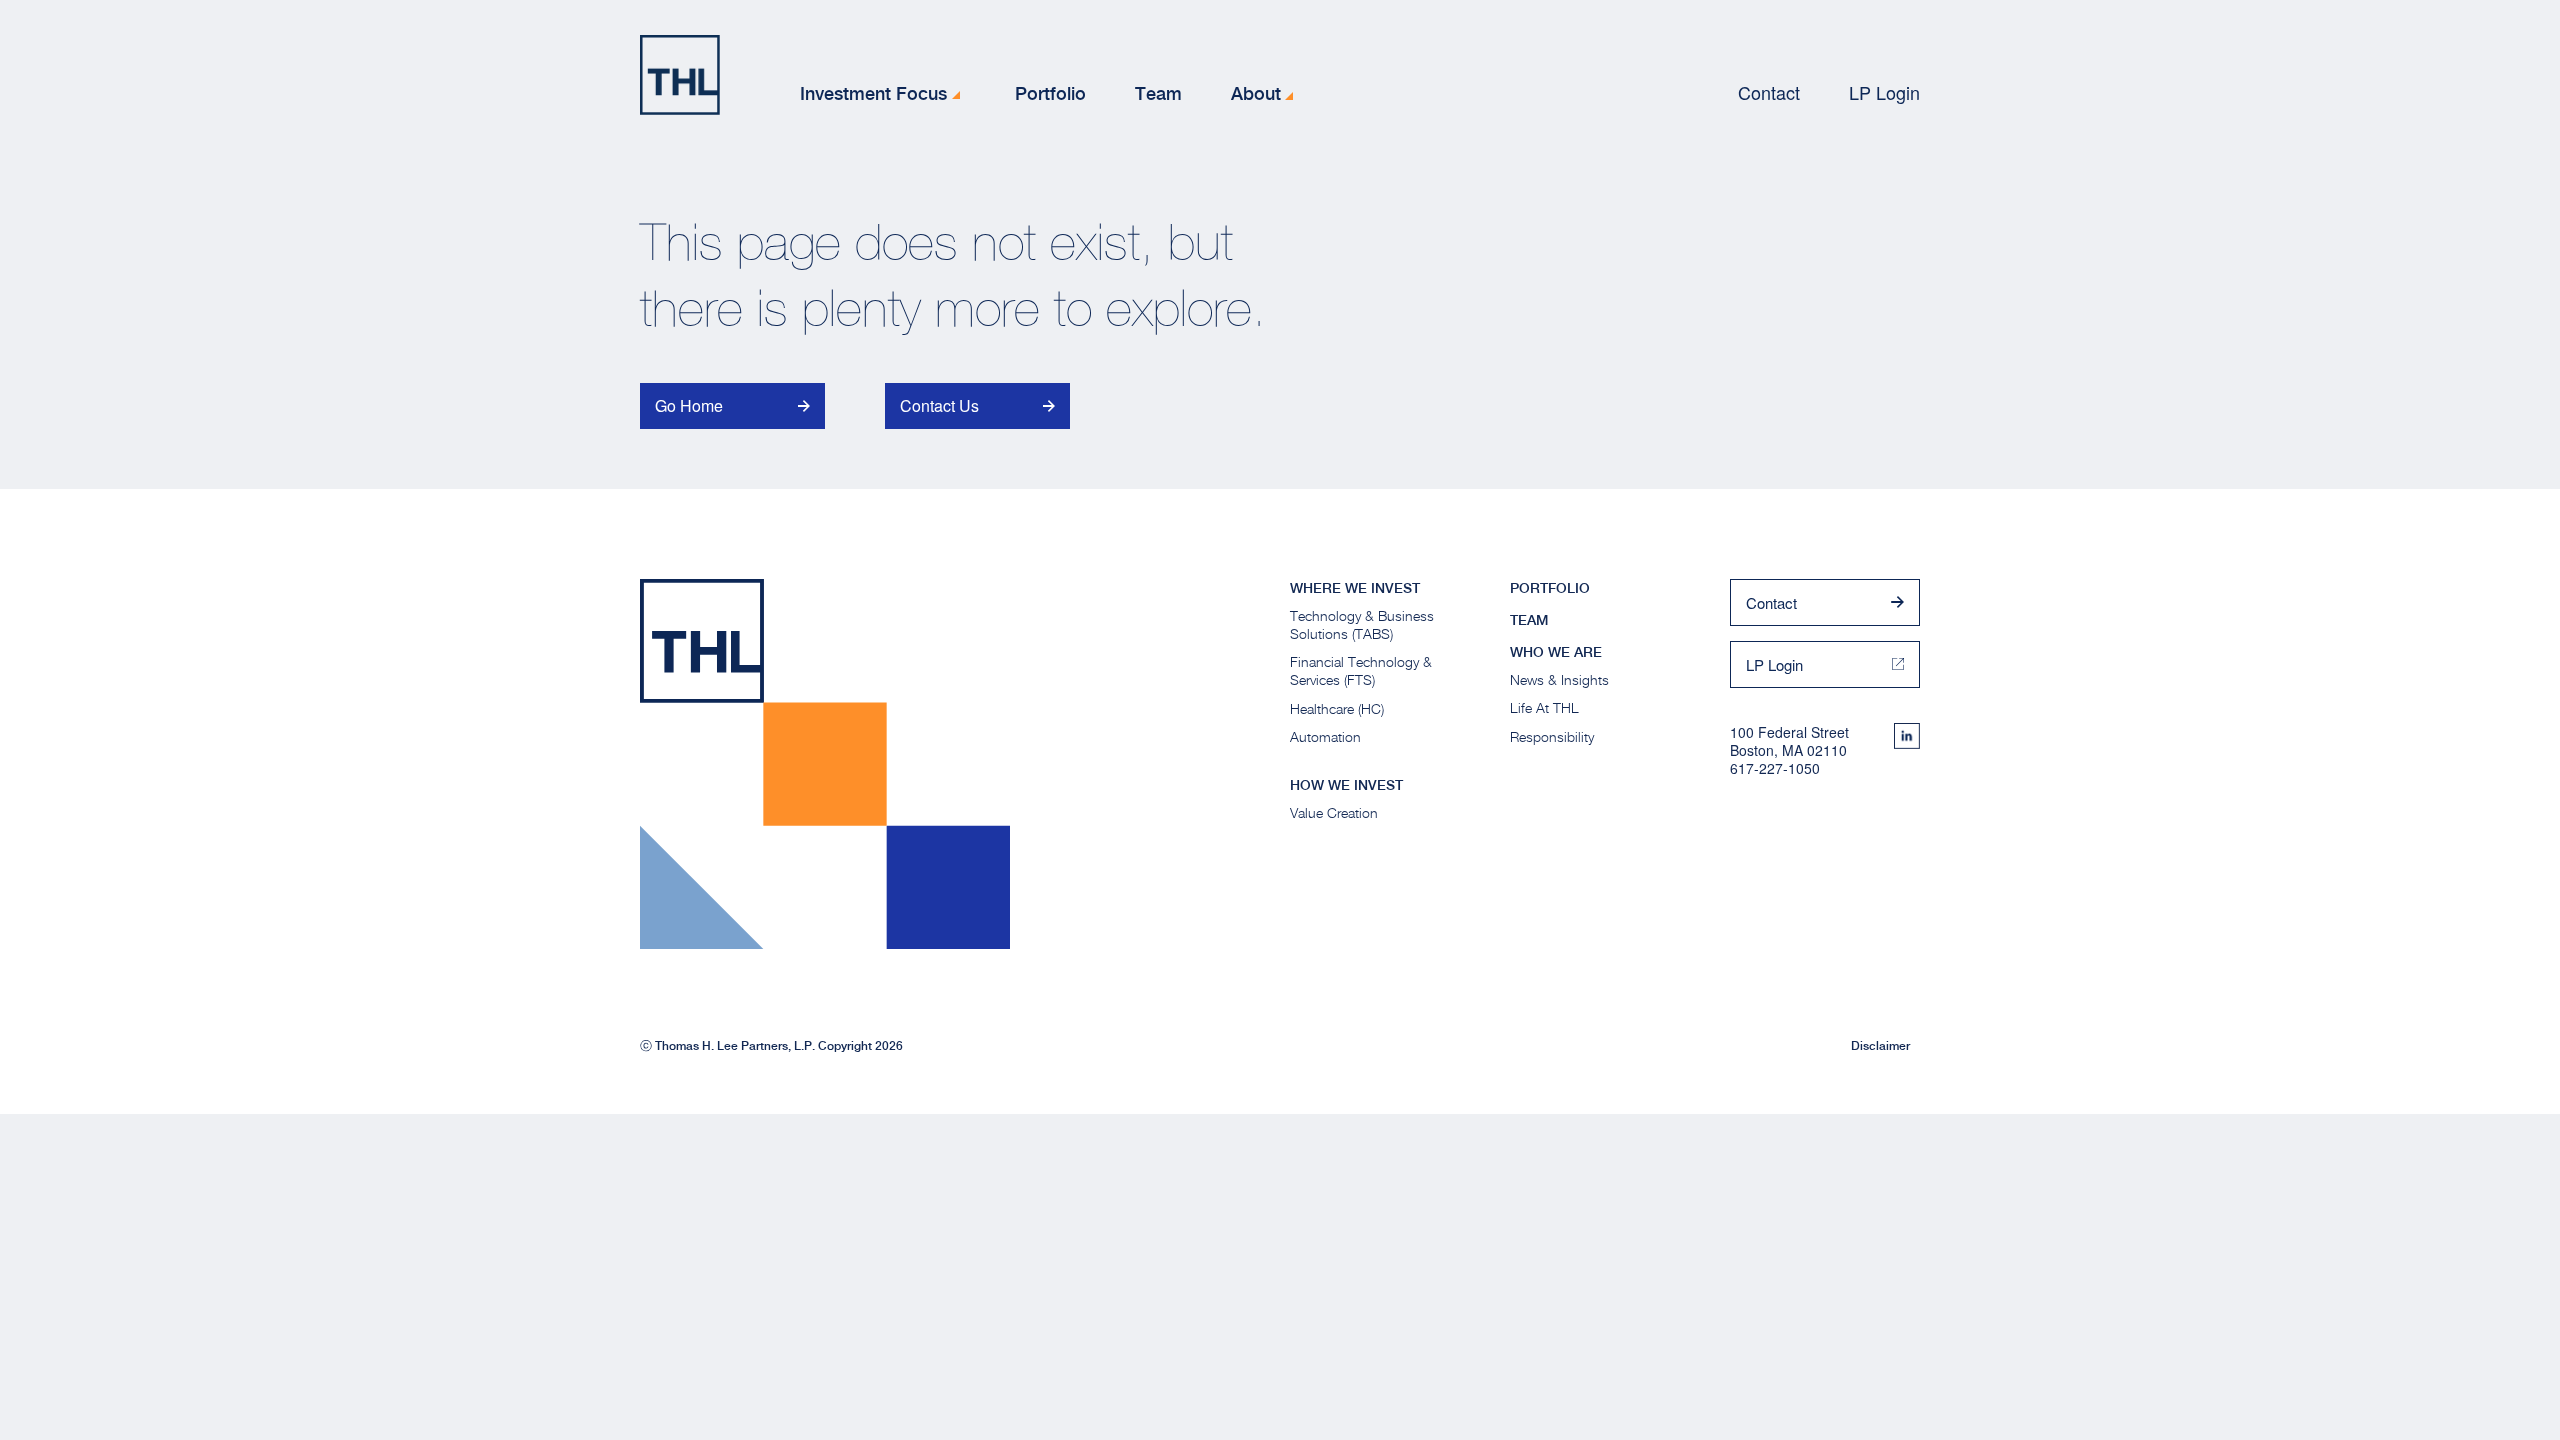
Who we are (1556, 652)
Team (1158, 93)
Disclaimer (1880, 1046)
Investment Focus (873, 94)
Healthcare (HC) (1337, 708)
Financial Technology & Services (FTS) (1361, 670)
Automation (1325, 736)
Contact (1769, 92)
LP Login (1884, 92)
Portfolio (1050, 93)
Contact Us (939, 405)
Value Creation (1334, 812)
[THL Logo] (680, 75)
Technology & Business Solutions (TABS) (1362, 624)
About (1256, 93)
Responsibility (1552, 736)
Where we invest (1355, 588)
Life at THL (1544, 707)
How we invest (1346, 785)
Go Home (689, 405)
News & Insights (1559, 679)
